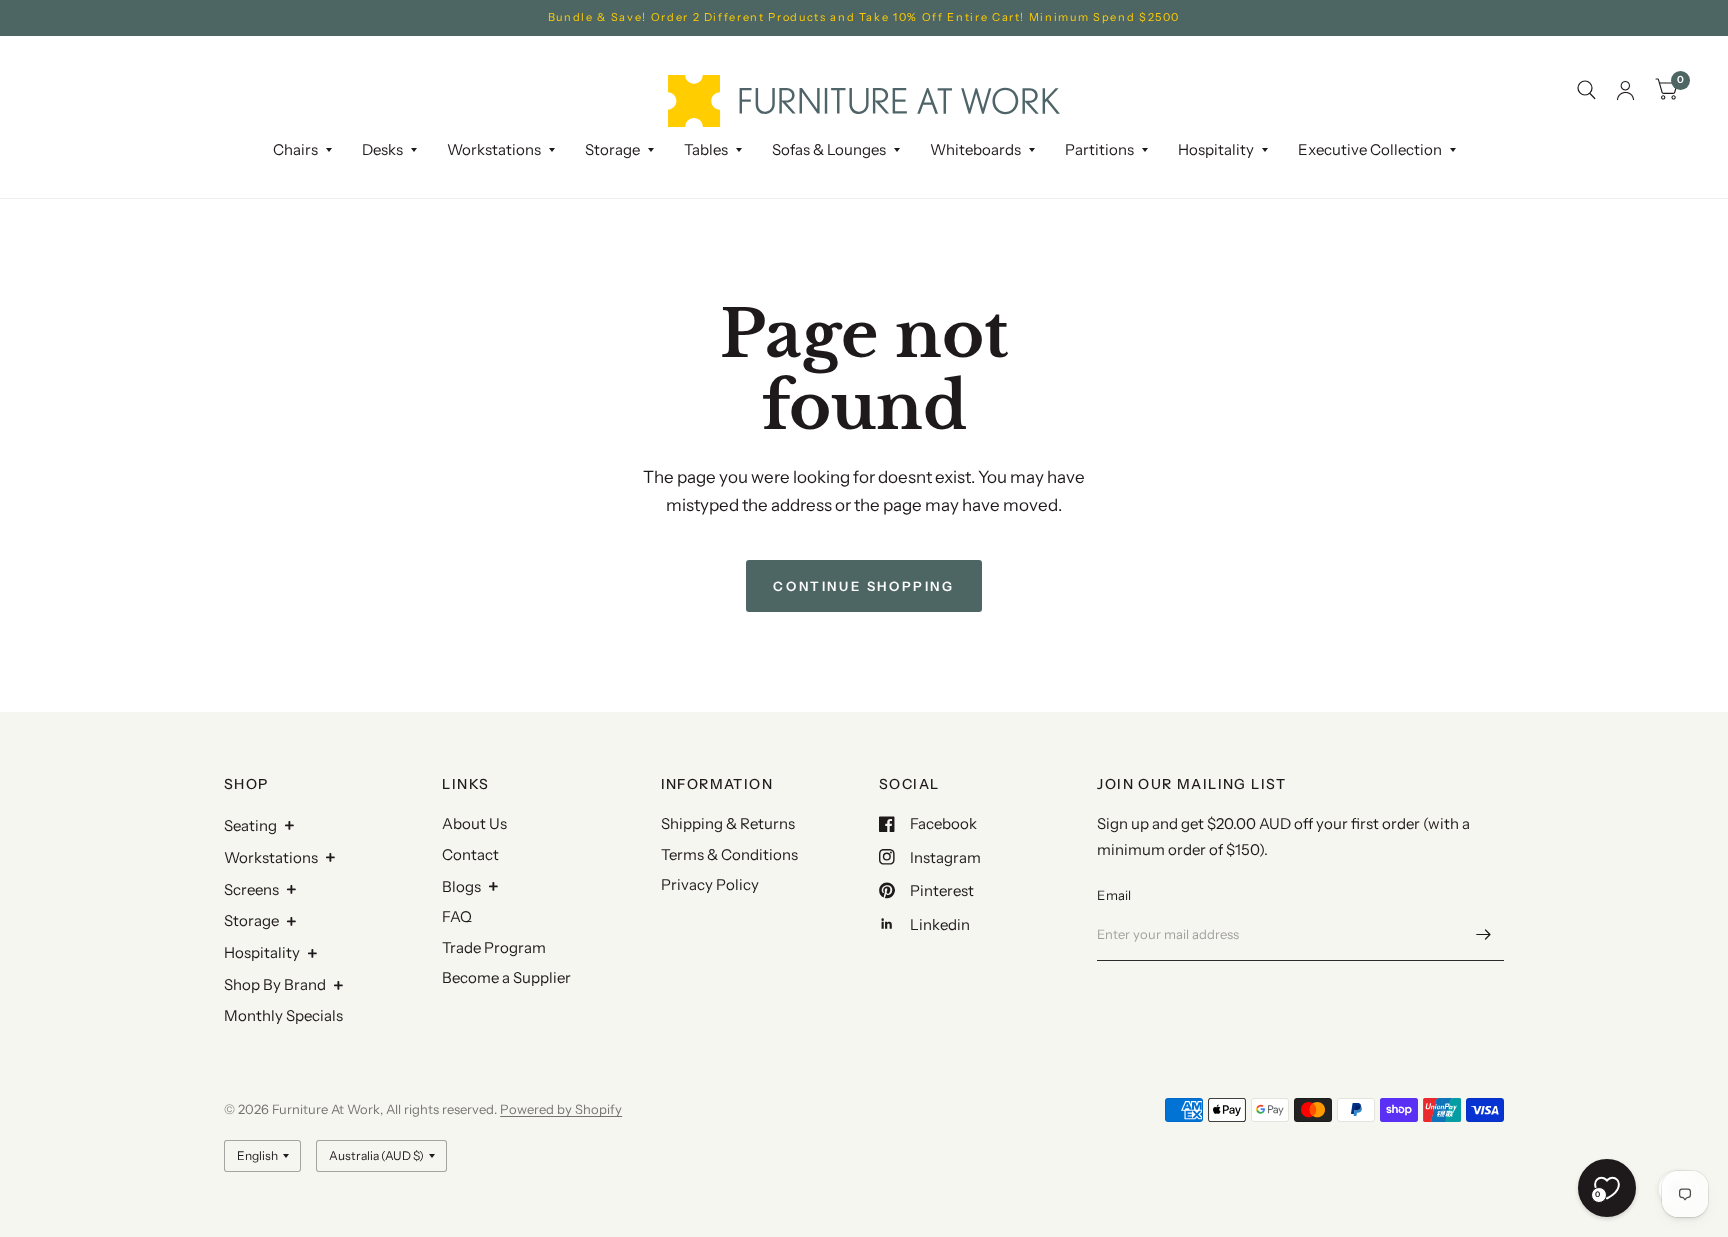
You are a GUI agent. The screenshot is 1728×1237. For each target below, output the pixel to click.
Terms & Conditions (729, 854)
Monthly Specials (283, 1015)
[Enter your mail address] (1484, 935)
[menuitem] (302, 150)
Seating (250, 825)
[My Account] (1625, 90)
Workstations (271, 857)
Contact (470, 854)
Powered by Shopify (561, 1109)
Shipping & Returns (728, 823)
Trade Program (494, 947)
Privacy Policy (710, 884)
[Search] (1586, 90)
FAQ (457, 916)
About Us (474, 823)
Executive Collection (1370, 149)
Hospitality (262, 952)
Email (1114, 895)
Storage (612, 149)
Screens (251, 889)
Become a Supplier (506, 977)
